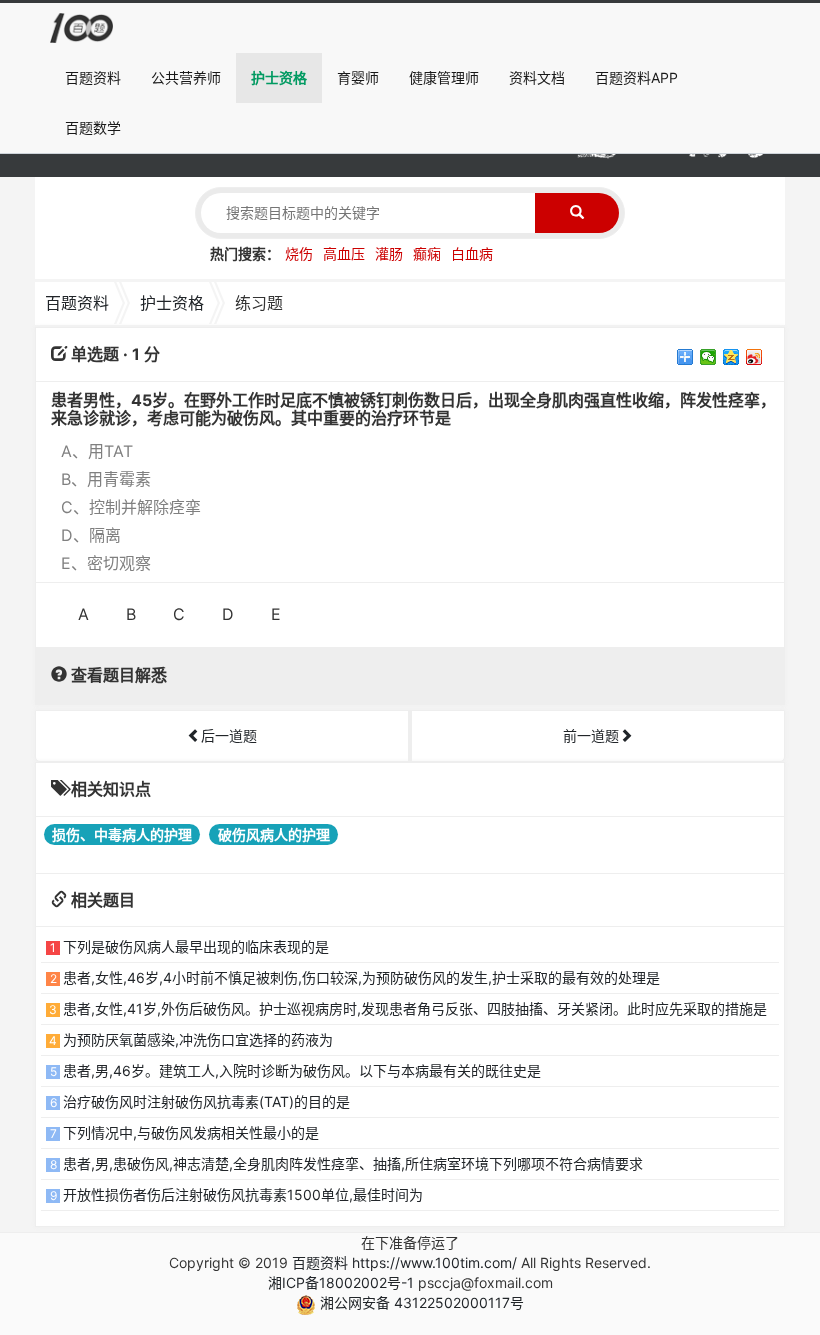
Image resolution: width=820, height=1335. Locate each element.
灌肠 (389, 253)
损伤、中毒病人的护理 (122, 834)
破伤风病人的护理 (274, 834)
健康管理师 (444, 77)
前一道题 (591, 735)
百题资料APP (636, 77)
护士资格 (279, 77)
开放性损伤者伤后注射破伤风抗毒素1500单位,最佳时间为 (243, 1194)
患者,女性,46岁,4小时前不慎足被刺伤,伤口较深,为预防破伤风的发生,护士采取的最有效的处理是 (361, 977)
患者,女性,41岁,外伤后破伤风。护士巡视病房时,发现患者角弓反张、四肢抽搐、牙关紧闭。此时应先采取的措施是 (415, 1008)
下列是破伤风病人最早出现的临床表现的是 (196, 946)
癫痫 (427, 253)
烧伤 (299, 253)
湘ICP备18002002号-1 (341, 1282)
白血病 (472, 253)
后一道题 (229, 735)
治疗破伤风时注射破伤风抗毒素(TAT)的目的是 (206, 1101)
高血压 (344, 253)
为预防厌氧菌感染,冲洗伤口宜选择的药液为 (198, 1039)
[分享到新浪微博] (754, 357)
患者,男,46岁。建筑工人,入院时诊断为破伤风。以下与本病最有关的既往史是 (302, 1070)
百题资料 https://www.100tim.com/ (404, 1262)
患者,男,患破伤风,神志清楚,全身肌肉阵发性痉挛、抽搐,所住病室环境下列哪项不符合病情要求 (353, 1163)
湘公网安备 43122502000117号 (420, 1302)
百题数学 (93, 127)
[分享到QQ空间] (731, 357)
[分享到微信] (708, 357)
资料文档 (537, 77)
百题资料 (93, 77)
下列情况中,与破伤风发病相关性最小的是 (191, 1132)
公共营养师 (186, 77)
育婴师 (358, 77)
